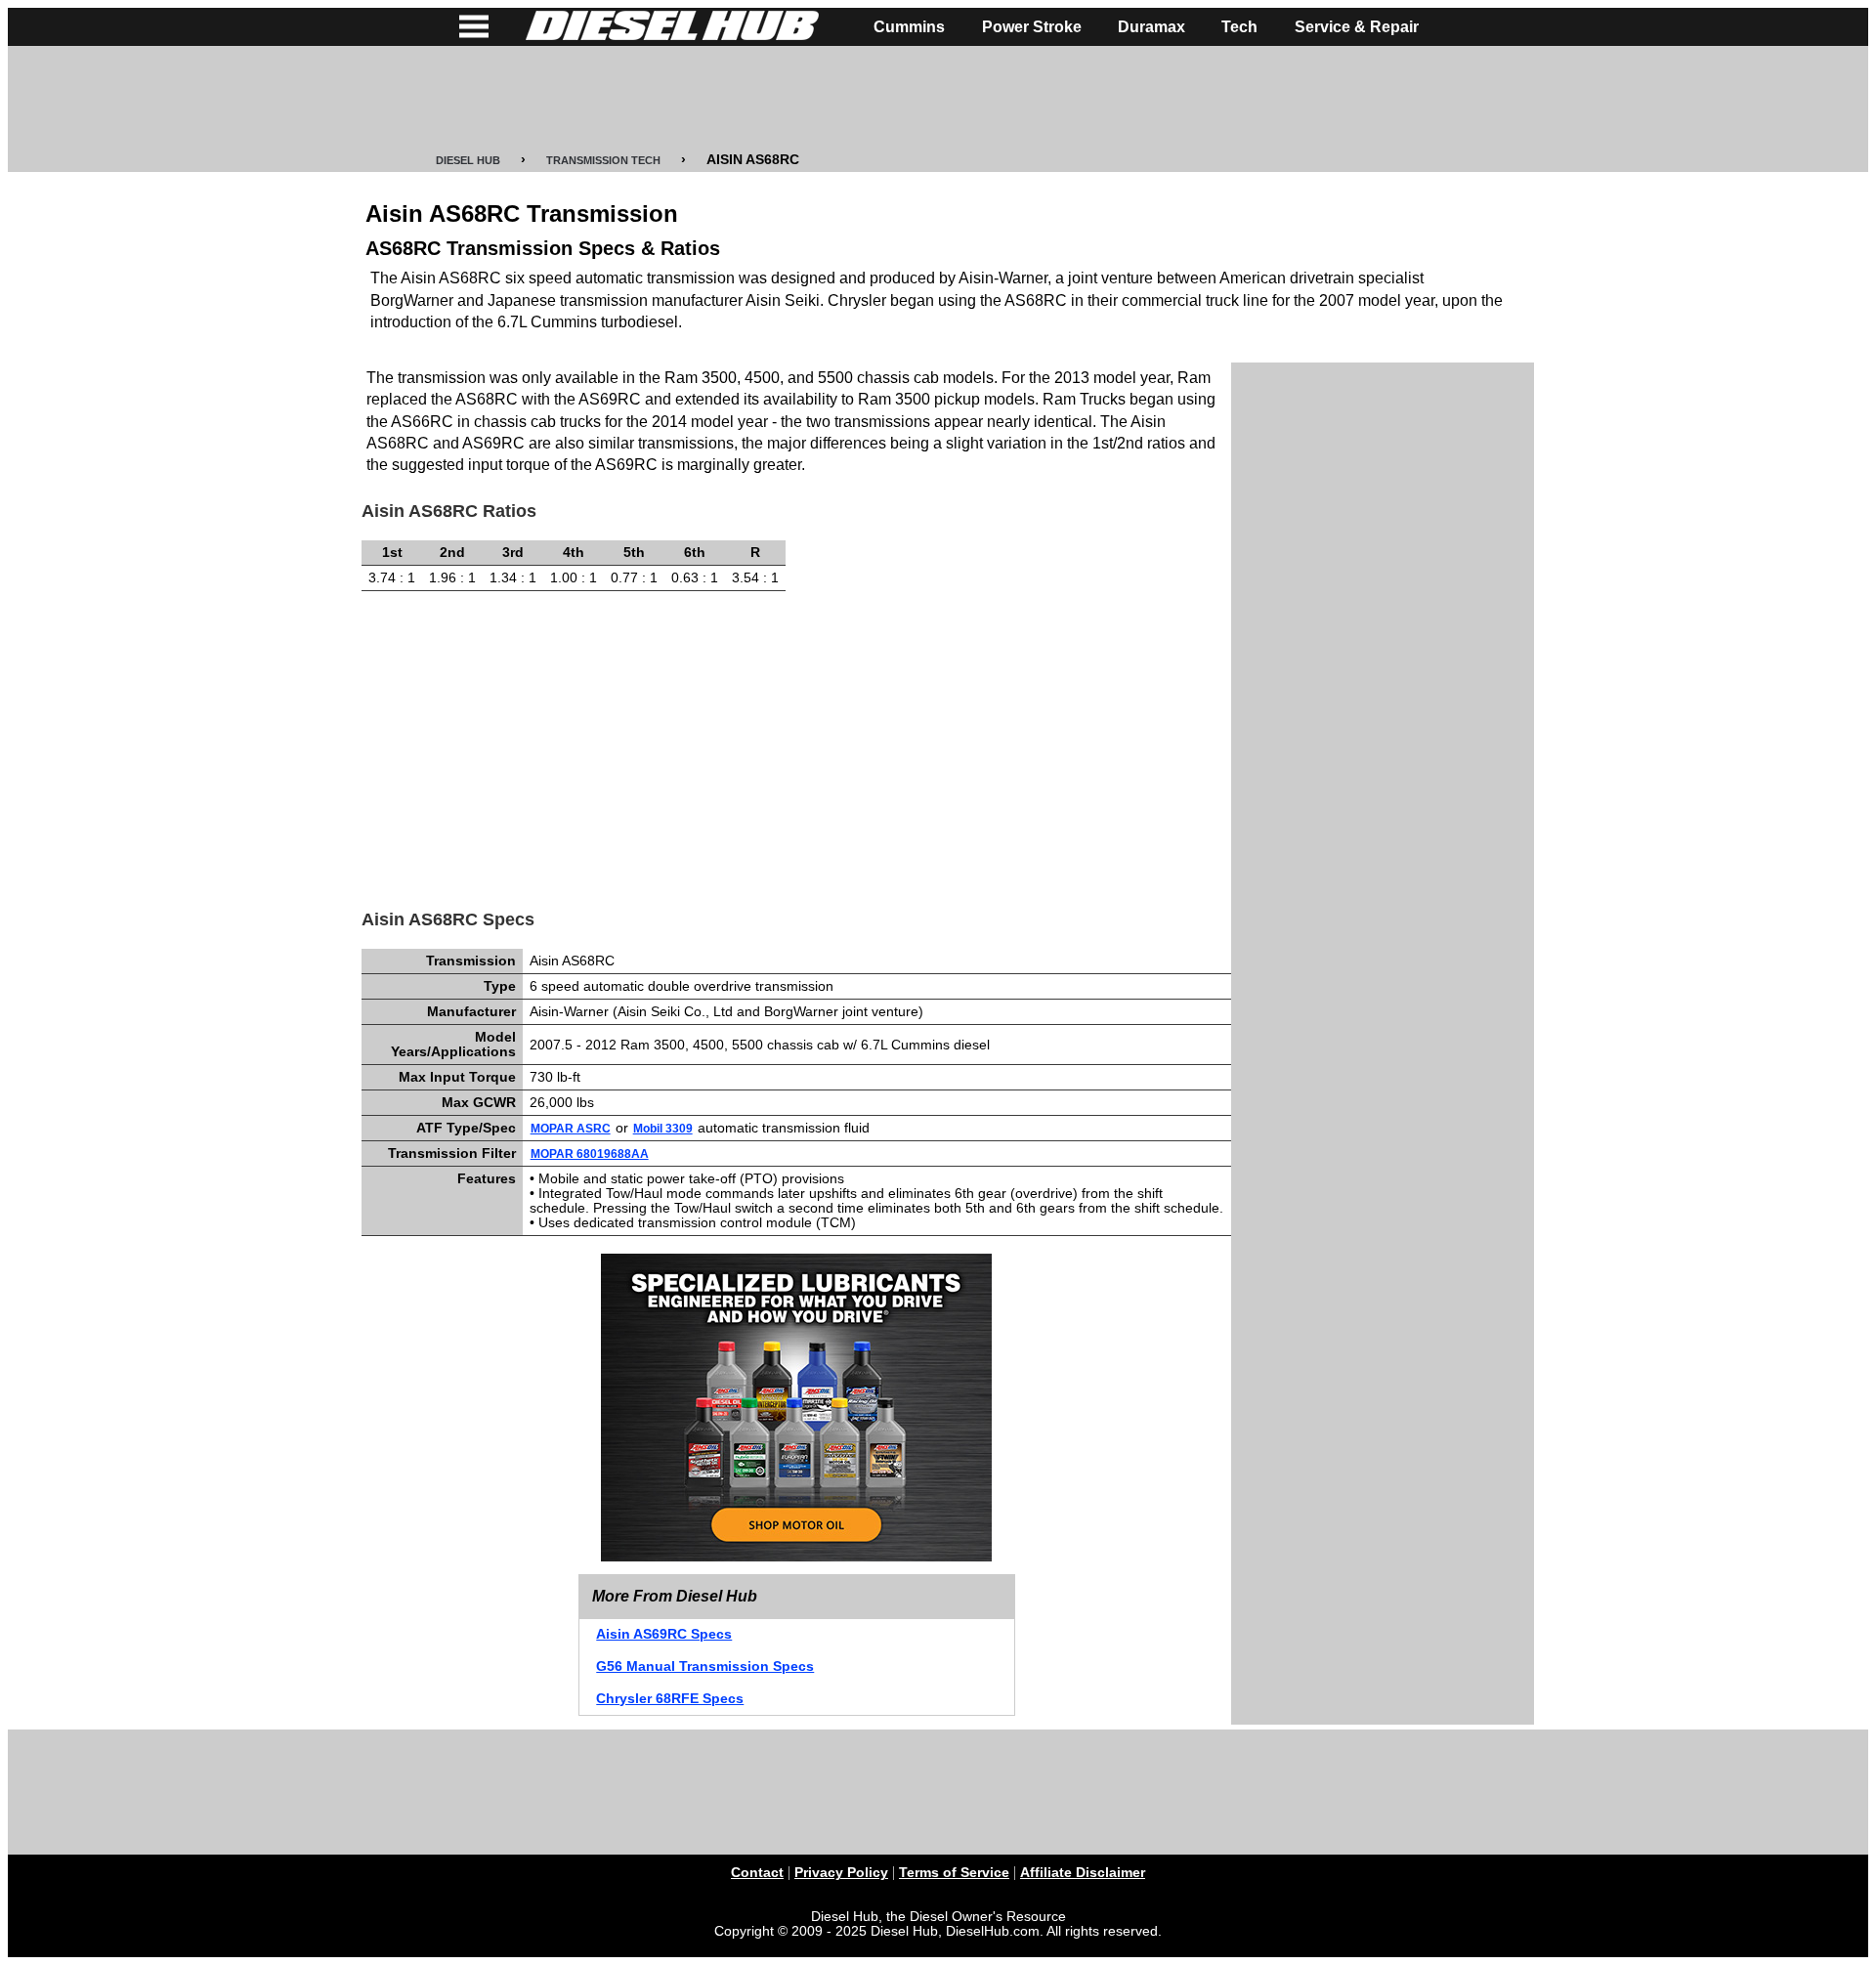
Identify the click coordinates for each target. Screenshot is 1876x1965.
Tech (1239, 27)
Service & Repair (1357, 27)
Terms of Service (954, 1873)
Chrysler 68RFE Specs (670, 1699)
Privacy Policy (841, 1873)
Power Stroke (1032, 27)
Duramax (1151, 27)
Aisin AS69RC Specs (664, 1634)
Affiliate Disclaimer (1083, 1873)
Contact (757, 1873)
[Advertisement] (938, 100)
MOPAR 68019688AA (590, 1154)
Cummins (909, 27)
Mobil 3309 (663, 1129)
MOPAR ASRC (571, 1129)
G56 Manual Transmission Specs (705, 1666)
